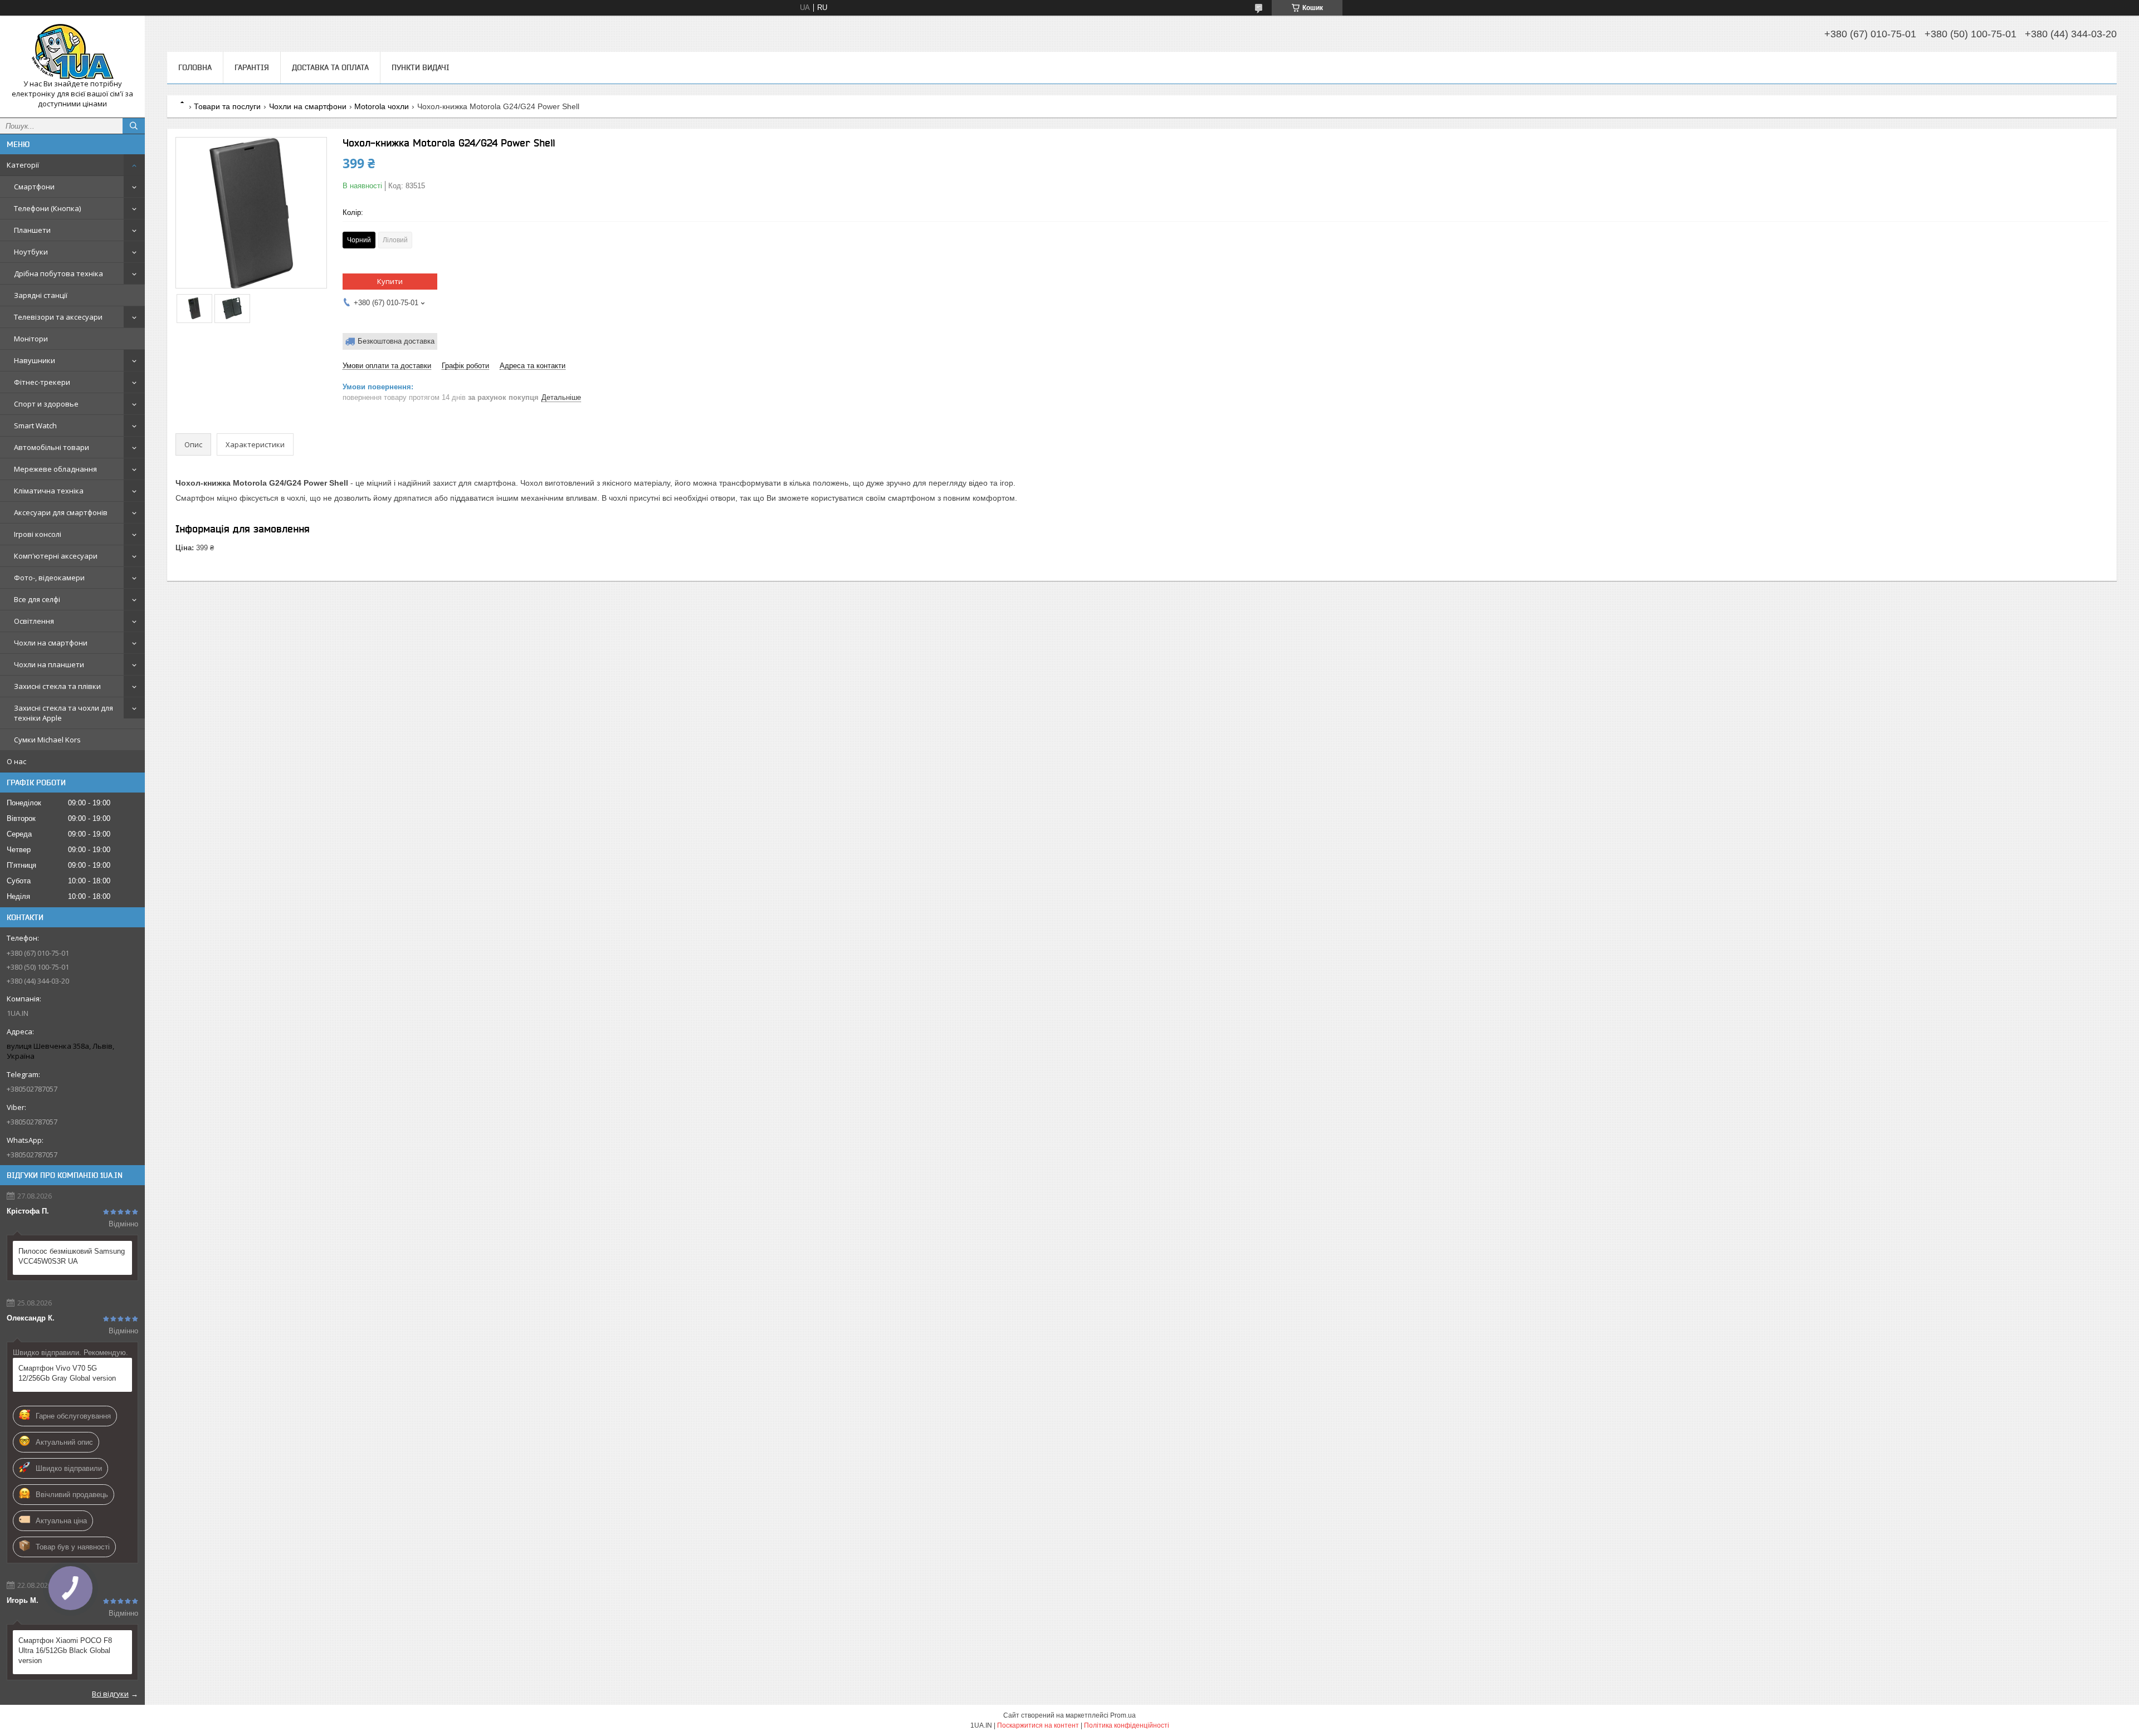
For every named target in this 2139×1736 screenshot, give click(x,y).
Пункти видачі (421, 67)
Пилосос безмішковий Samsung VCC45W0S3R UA (72, 1256)
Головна (195, 67)
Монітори (31, 339)
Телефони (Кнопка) (47, 208)
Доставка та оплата (330, 67)
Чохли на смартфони (51, 643)
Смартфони (34, 187)
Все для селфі (37, 599)
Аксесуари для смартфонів (61, 512)
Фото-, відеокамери (49, 578)
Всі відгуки (110, 1694)
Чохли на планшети (49, 664)
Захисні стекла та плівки (57, 686)
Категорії (23, 165)
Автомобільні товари (52, 447)
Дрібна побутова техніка (58, 273)
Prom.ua (1123, 1715)
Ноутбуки (31, 252)
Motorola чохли (382, 106)
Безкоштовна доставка (396, 341)
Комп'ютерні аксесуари (56, 556)
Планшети (32, 230)
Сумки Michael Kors (47, 740)
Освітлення (34, 621)
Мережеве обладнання (55, 469)
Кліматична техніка (49, 491)
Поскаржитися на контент (1038, 1725)
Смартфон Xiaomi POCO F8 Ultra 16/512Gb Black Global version (65, 1651)
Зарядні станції (41, 295)
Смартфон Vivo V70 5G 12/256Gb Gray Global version (67, 1373)
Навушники (35, 360)
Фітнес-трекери (42, 382)
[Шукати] (134, 126)
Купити (390, 281)
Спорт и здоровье (46, 404)
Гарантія (252, 67)
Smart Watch (35, 426)
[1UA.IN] (72, 52)
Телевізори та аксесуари (58, 317)
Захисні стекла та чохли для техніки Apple (64, 713)
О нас (16, 761)
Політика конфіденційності (1127, 1725)
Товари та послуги (227, 106)
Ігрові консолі (38, 534)
